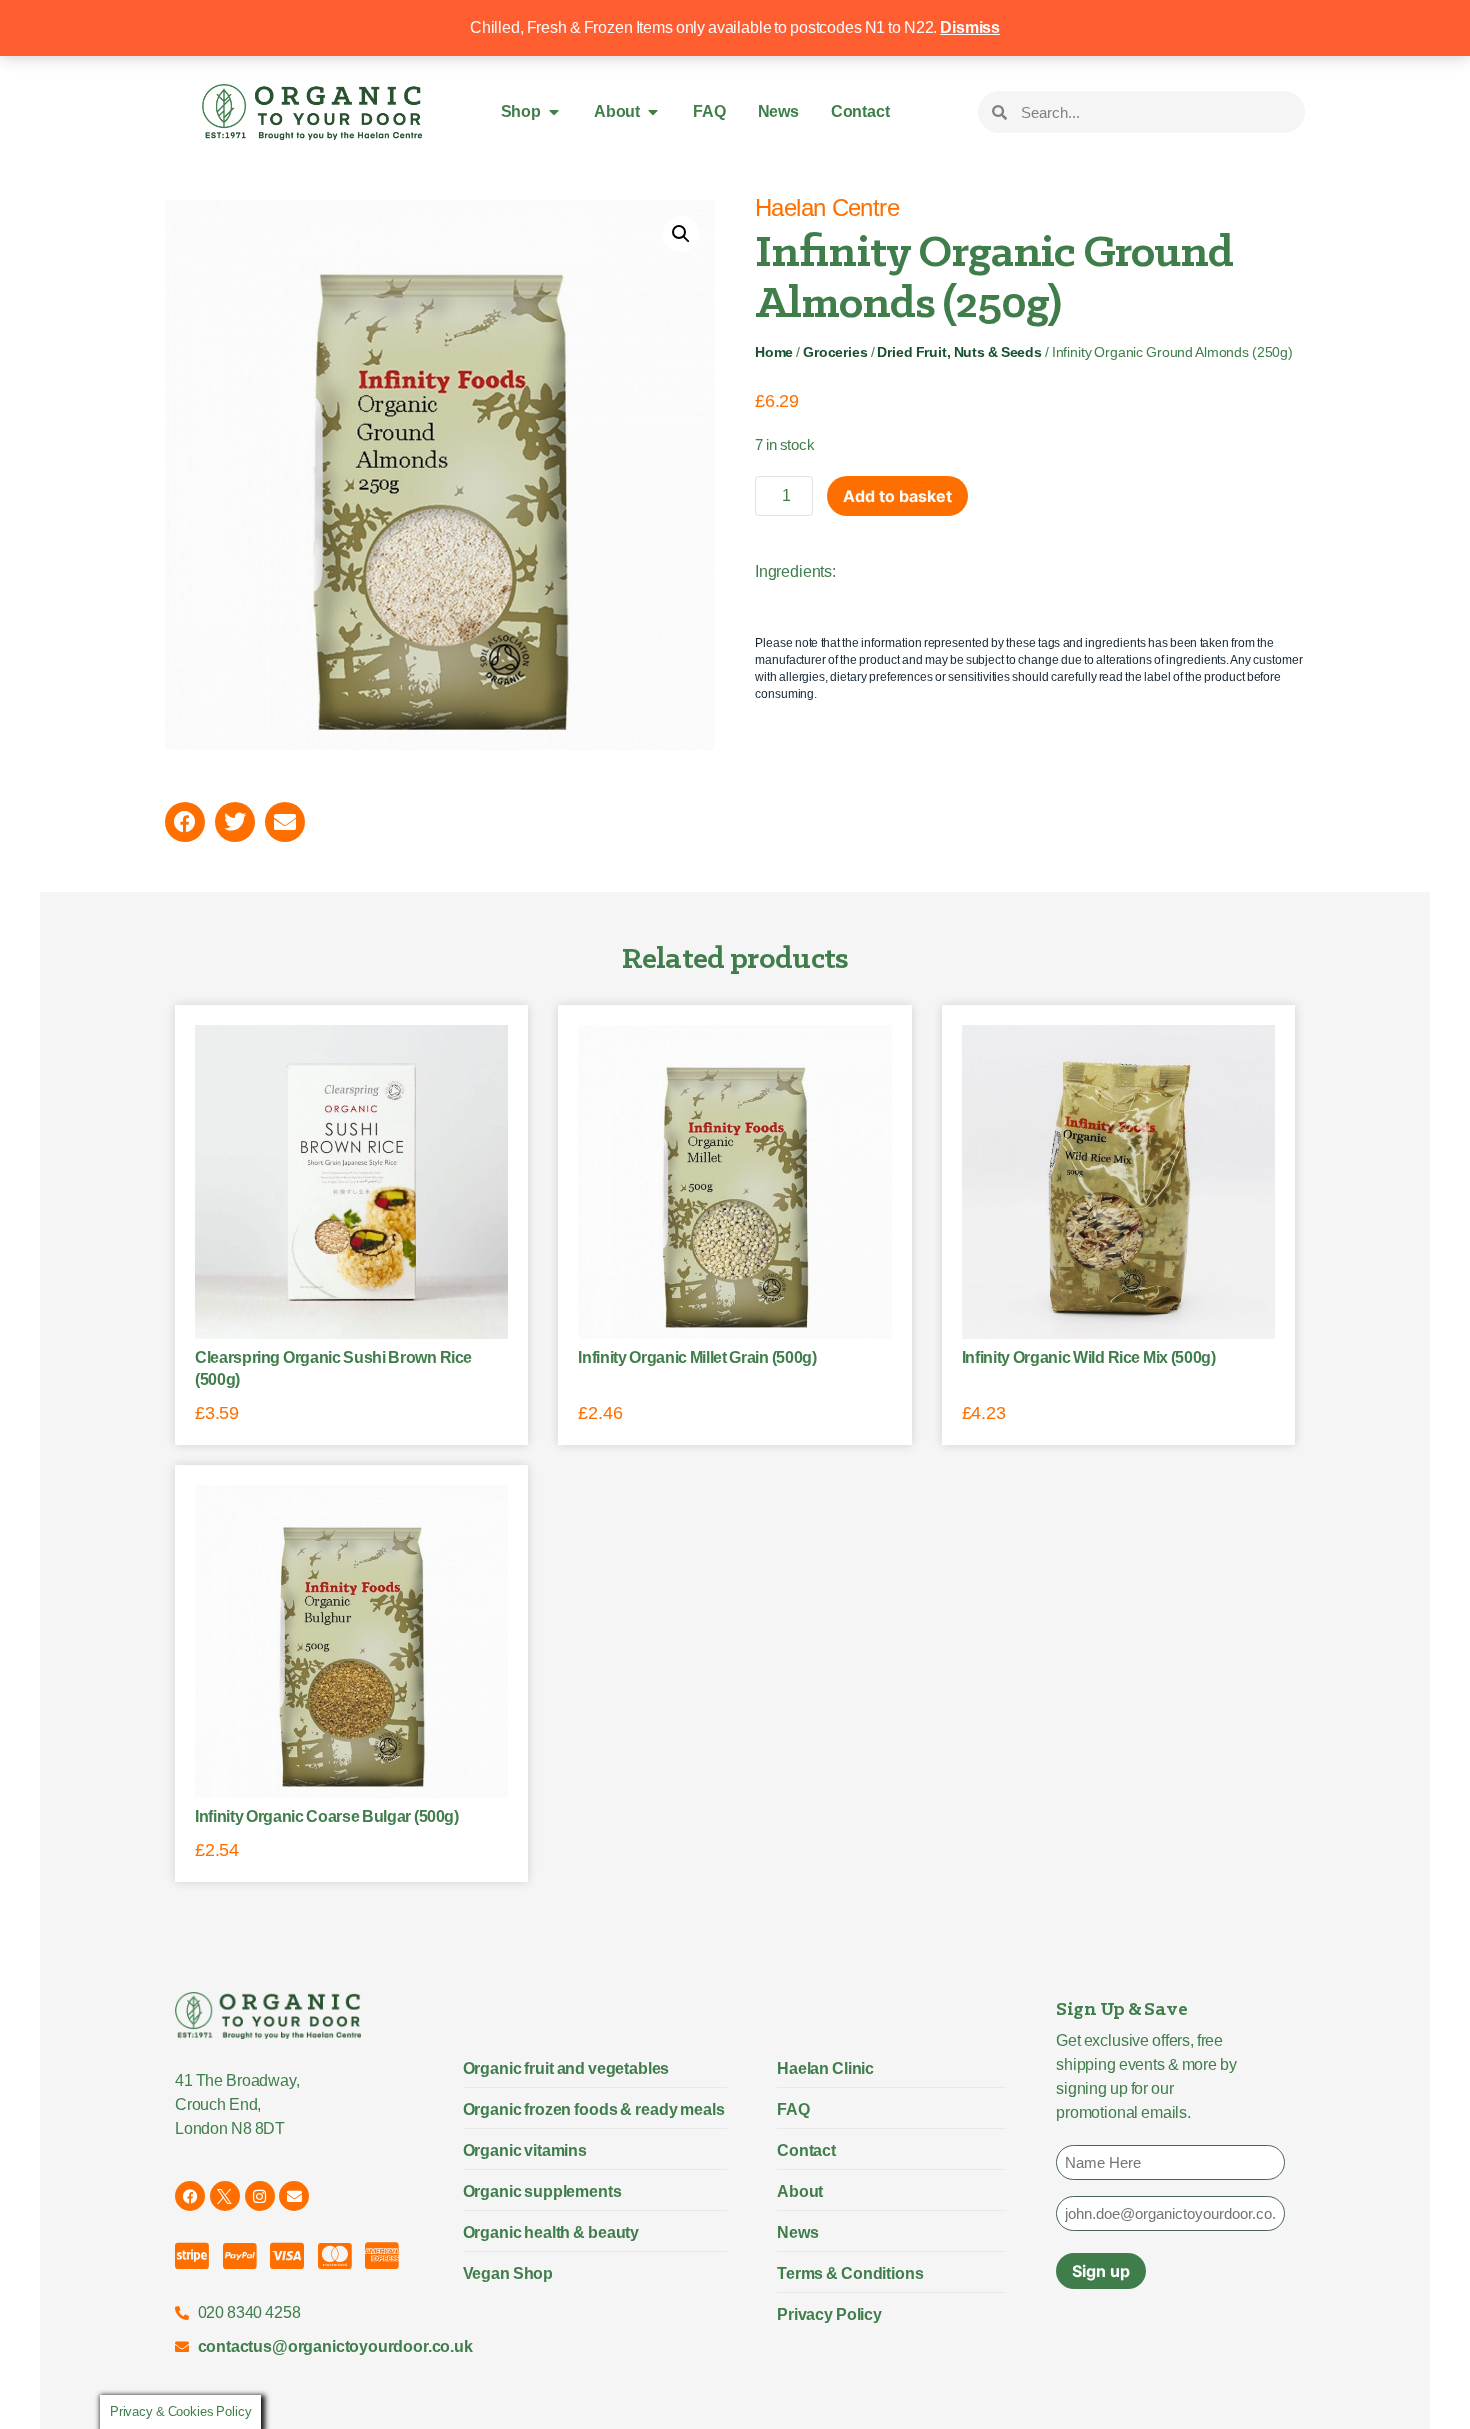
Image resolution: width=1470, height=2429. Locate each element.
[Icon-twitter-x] (225, 2196)
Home (774, 352)
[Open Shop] (554, 112)
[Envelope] (294, 2196)
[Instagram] (260, 2196)
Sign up (1101, 2271)
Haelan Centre (827, 207)
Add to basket (897, 496)
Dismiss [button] (970, 27)
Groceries (835, 352)
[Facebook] (190, 2196)
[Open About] (653, 112)
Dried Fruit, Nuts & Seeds (959, 352)
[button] (681, 234)
